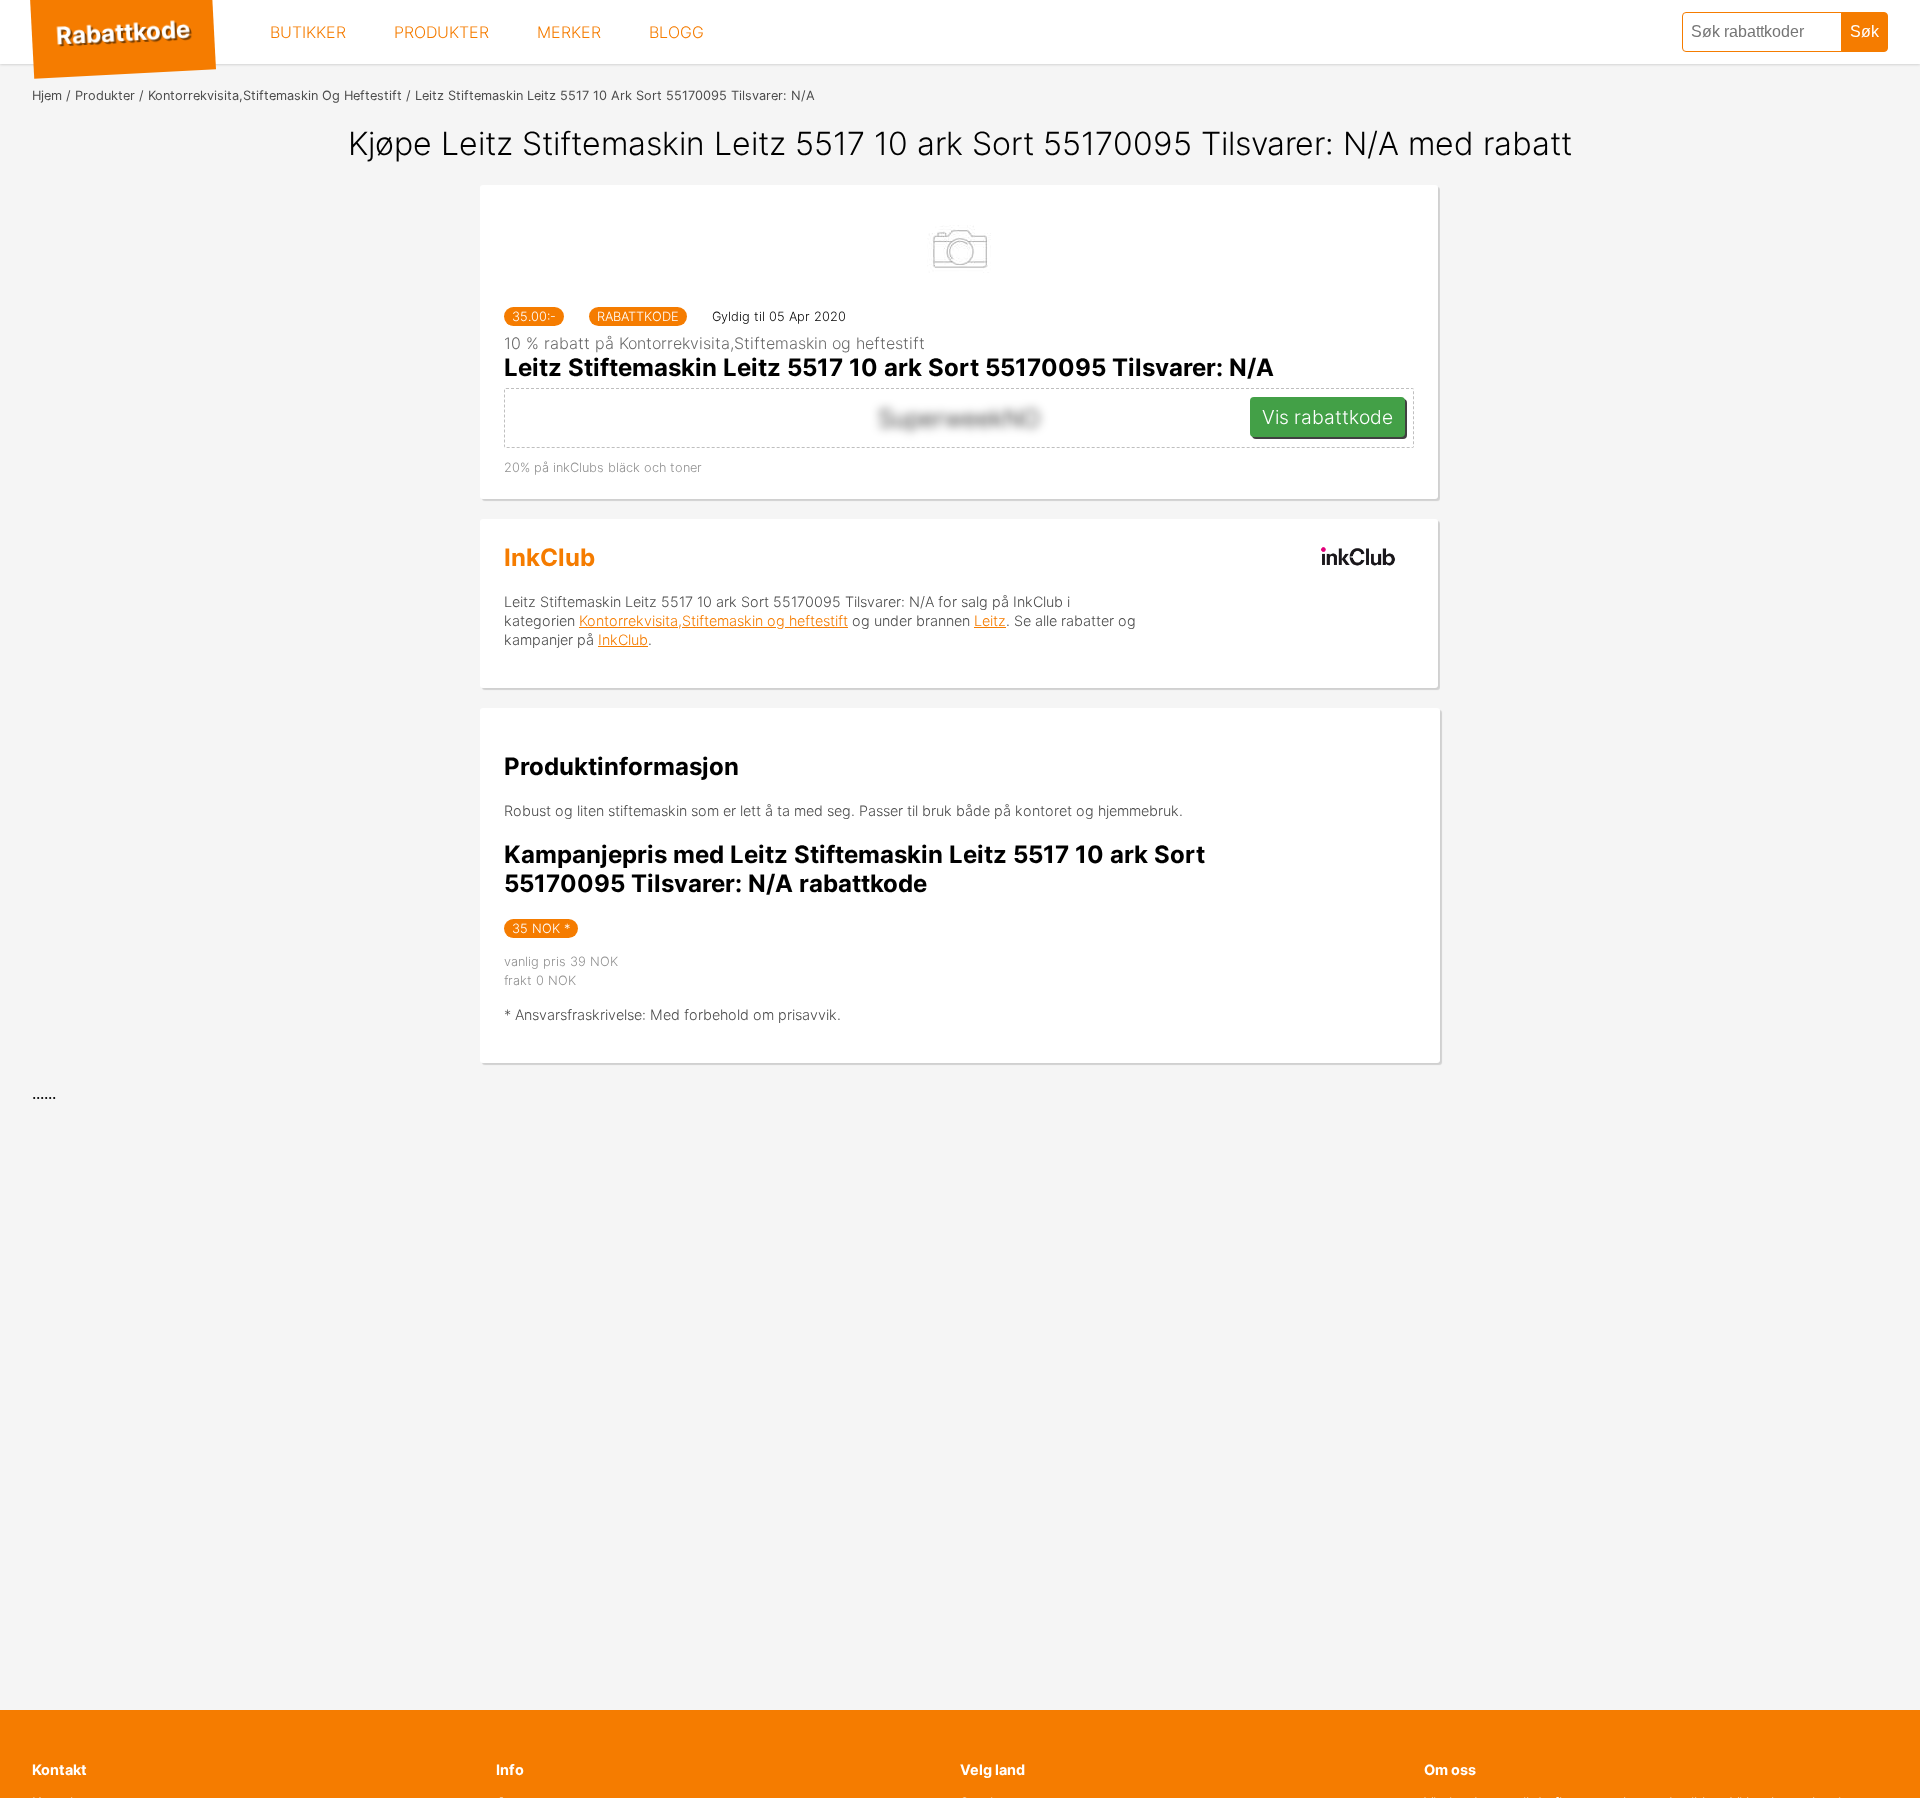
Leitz (990, 620)
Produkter (441, 32)
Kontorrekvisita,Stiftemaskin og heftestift (713, 620)
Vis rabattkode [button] (1327, 417)
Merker (569, 32)
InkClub (549, 557)
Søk (1864, 31)
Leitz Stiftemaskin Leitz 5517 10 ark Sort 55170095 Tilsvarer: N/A (889, 367)
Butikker (308, 32)
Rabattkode (122, 33)
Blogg (676, 32)
